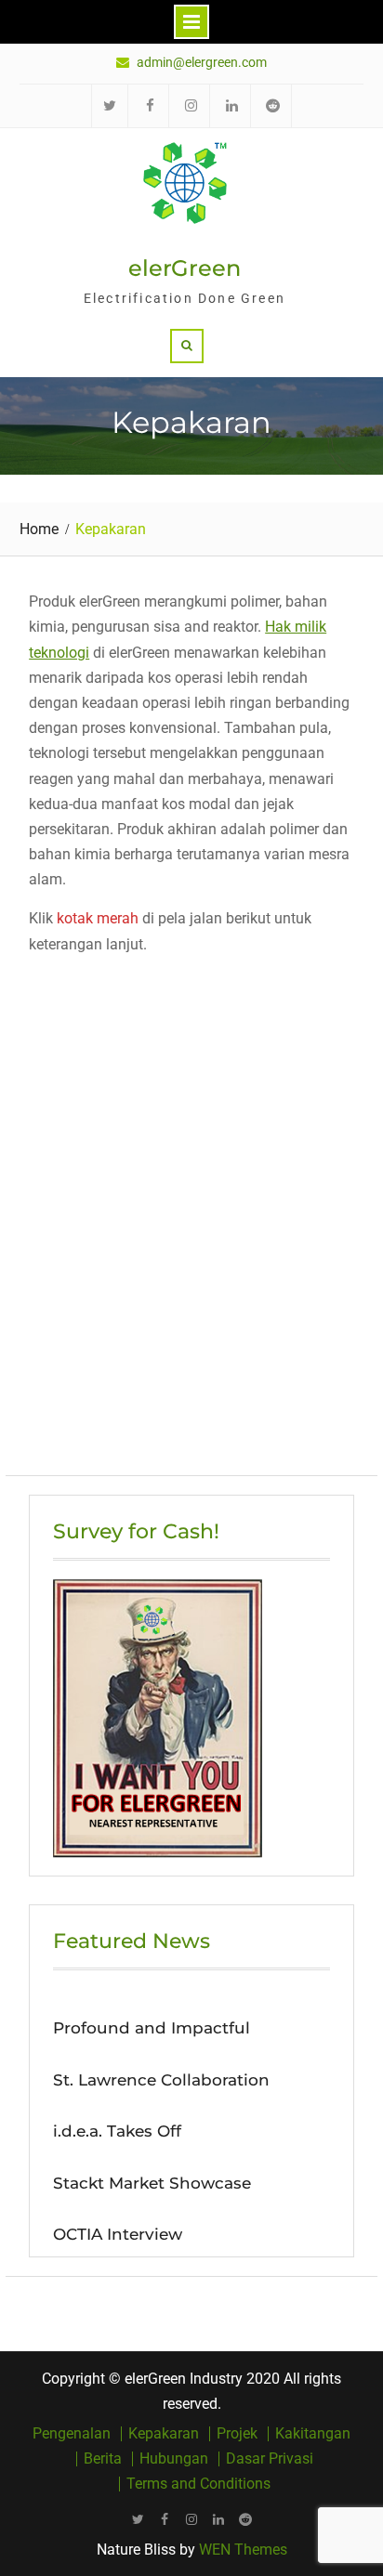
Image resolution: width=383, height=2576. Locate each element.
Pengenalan (72, 2434)
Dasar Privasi (270, 2459)
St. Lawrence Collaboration (161, 2080)
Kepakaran (164, 2434)
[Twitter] (138, 2519)
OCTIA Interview (118, 2234)
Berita (103, 2459)
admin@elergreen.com (202, 63)
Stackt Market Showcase (152, 2183)
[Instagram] (192, 2519)
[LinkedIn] (219, 2519)
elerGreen (185, 268)
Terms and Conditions (198, 2484)
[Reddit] (246, 2519)
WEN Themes (243, 2550)
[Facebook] (165, 2519)
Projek (237, 2434)
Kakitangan (313, 2434)
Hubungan (174, 2459)
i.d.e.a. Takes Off (117, 2131)
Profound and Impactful (152, 2028)
